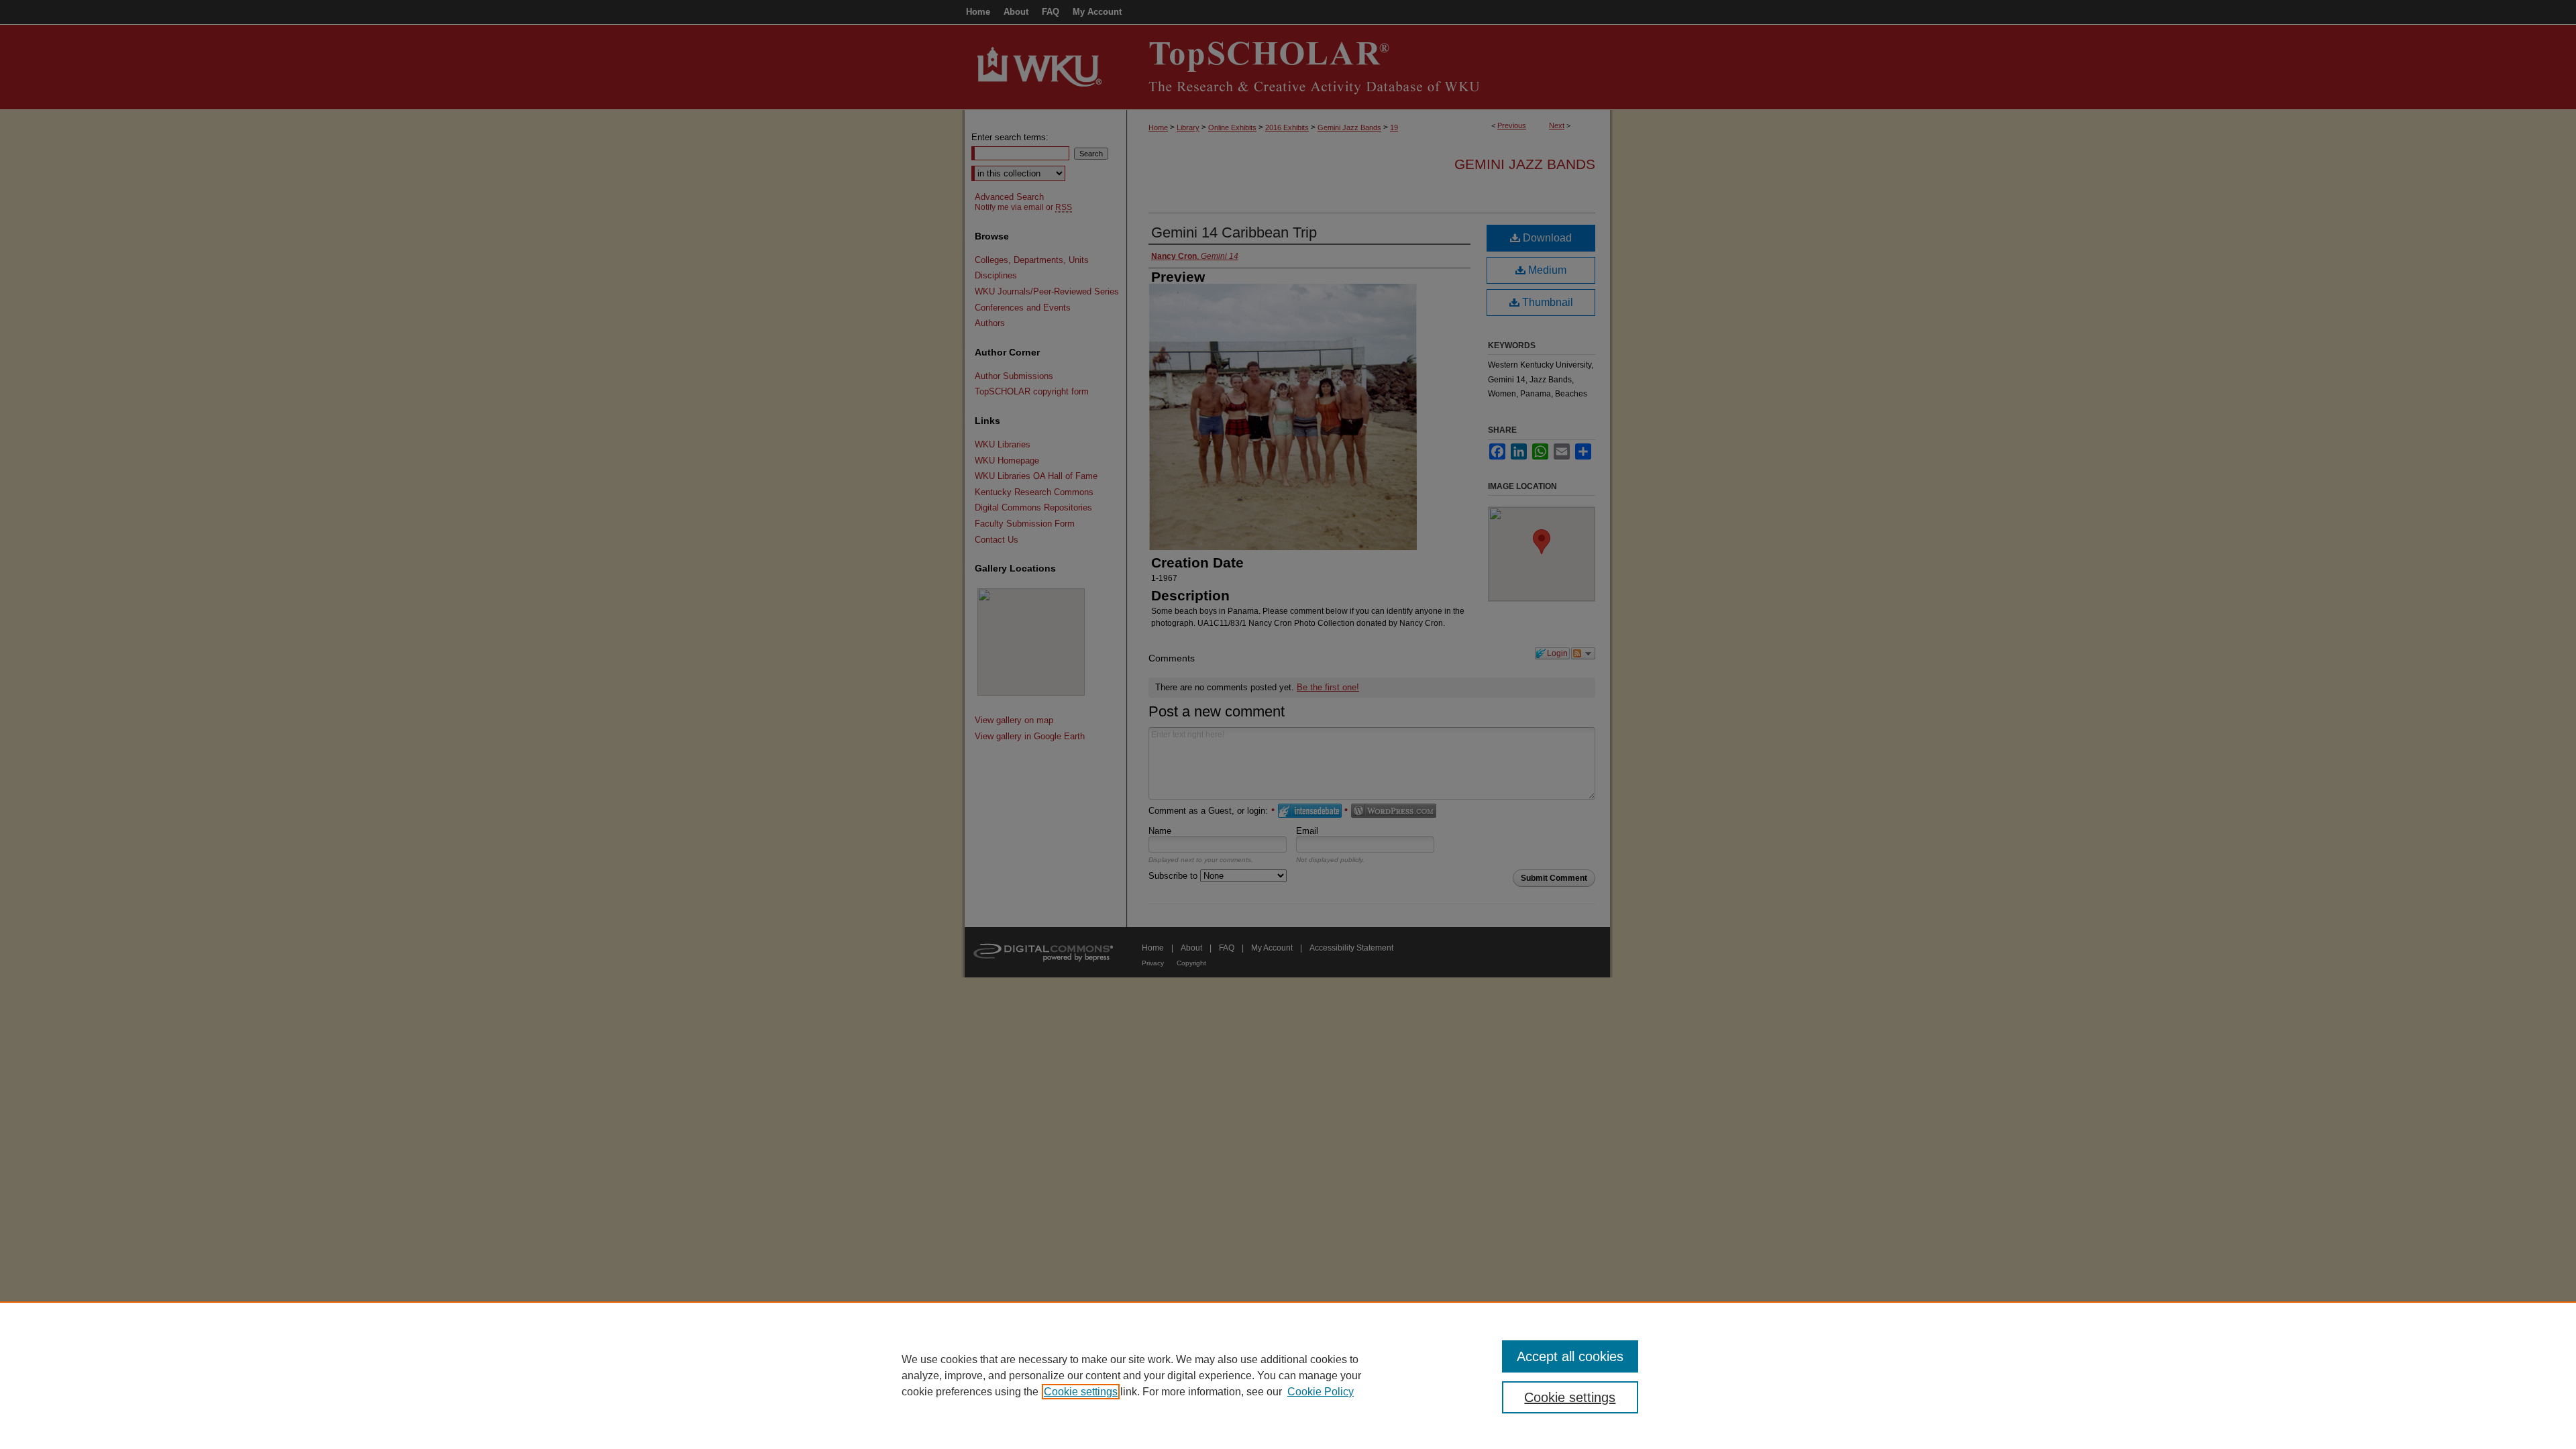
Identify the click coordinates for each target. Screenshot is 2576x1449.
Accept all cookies (1570, 1356)
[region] (1288, 1375)
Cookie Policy (1321, 1392)
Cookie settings (1081, 1392)
